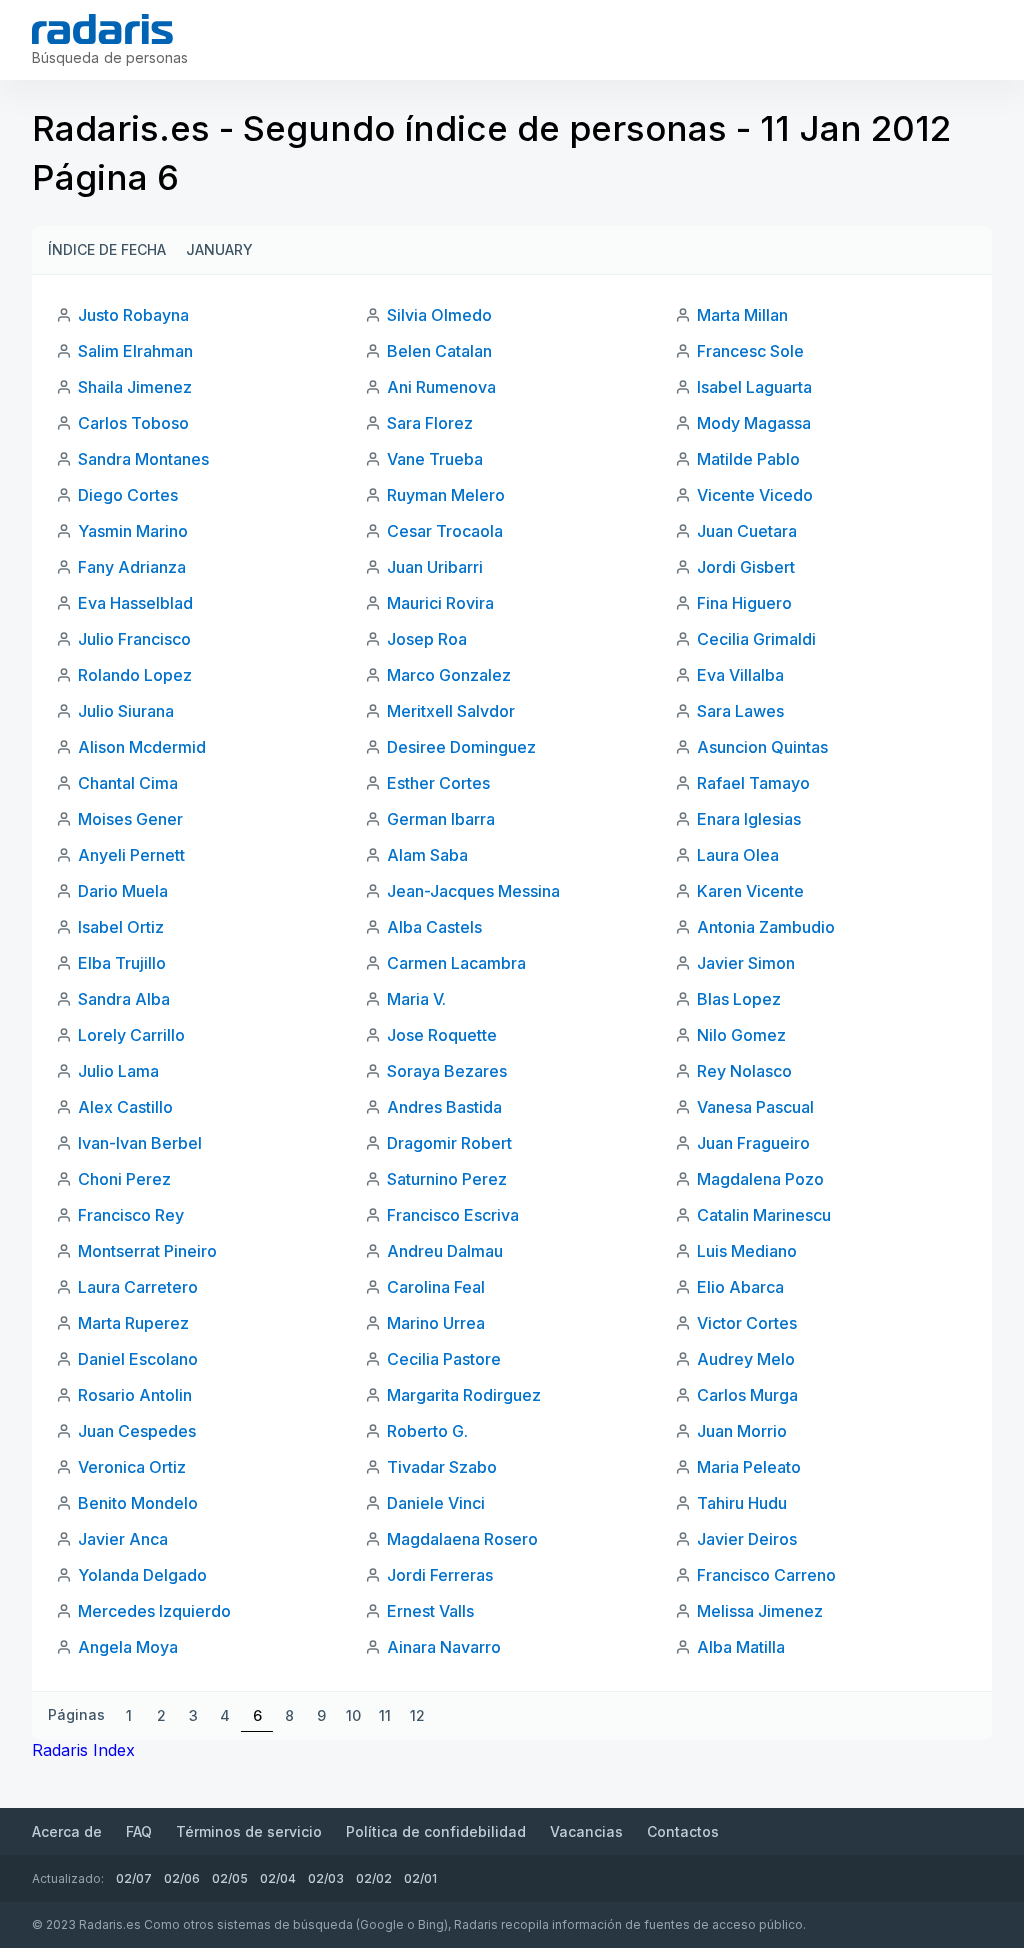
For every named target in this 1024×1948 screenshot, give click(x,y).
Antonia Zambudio (766, 927)
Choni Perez (124, 1179)
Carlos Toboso (133, 423)
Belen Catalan (439, 351)
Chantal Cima (128, 783)
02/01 (420, 1878)
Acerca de (67, 1831)
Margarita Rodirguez (464, 1395)
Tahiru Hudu (742, 1503)
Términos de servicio (249, 1831)
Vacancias (586, 1831)
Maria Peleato (749, 1467)
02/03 (326, 1878)
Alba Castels (434, 927)
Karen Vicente (750, 891)
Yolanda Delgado (142, 1575)
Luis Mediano (747, 1251)
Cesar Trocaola (445, 531)
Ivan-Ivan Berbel (140, 1143)
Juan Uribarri (435, 567)
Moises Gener (130, 819)
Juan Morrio (742, 1431)
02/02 (374, 1878)
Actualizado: (68, 1878)
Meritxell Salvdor (451, 711)
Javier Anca (123, 1539)
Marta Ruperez (133, 1323)
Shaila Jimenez (135, 387)
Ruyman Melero (446, 495)
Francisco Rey (131, 1215)
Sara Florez (430, 423)
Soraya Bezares (447, 1071)
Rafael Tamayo (753, 783)
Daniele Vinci (436, 1503)
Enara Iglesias (749, 819)
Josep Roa (427, 639)
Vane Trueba (435, 459)
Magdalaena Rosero (462, 1539)
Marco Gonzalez (449, 675)
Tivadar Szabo (442, 1467)
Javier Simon (746, 963)
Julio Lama (118, 1071)
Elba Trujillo (122, 963)
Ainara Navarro (444, 1647)
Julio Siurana (126, 711)
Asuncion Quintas (762, 747)
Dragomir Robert (449, 1143)
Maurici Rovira (440, 603)
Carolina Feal (436, 1287)
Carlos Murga (747, 1395)
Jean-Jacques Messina (473, 891)
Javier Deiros (747, 1539)
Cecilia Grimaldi (756, 639)
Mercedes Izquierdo (154, 1611)
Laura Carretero (138, 1287)
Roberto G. (427, 1431)
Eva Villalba (740, 675)
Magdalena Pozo (760, 1179)
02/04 (278, 1878)
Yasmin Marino (133, 531)
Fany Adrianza (132, 567)
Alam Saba (427, 855)
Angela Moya (128, 1647)
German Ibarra (441, 819)
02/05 (230, 1878)
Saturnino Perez (447, 1179)
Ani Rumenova (441, 387)
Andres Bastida (444, 1107)
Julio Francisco (134, 639)
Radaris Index (83, 1750)
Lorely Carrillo (131, 1035)
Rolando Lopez (135, 675)
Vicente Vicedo (755, 495)
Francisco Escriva (453, 1215)
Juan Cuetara (747, 531)
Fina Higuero (744, 603)
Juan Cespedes (137, 1431)
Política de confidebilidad (436, 1831)
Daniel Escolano (138, 1359)
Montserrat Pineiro (147, 1251)
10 (353, 1715)
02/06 (182, 1878)
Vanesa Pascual (755, 1107)
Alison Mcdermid (142, 747)
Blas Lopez (739, 999)
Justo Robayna (133, 315)
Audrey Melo (746, 1359)
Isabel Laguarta (754, 387)
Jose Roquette (442, 1035)
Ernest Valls (430, 1611)
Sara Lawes (740, 711)
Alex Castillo (125, 1107)
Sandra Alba (124, 999)
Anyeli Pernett (131, 855)
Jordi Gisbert (746, 567)
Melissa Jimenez (760, 1611)
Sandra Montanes (143, 459)
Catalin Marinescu (764, 1215)
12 (417, 1715)
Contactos (683, 1831)
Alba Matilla (741, 1647)
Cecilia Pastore (444, 1359)
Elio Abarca (740, 1287)
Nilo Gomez (741, 1035)
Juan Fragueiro (753, 1143)
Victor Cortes (747, 1323)
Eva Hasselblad (135, 603)
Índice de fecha (107, 249)
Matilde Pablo (748, 459)
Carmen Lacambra (456, 963)
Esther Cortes (438, 783)
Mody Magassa (754, 423)
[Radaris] (102, 29)
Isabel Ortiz (121, 927)
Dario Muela (123, 891)
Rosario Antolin (135, 1395)
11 (385, 1715)
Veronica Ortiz (132, 1467)
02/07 (134, 1878)
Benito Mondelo (138, 1503)
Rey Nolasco (744, 1071)
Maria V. (416, 999)
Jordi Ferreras (440, 1575)
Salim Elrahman (135, 351)
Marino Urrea (436, 1323)
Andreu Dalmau (445, 1251)
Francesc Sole (750, 351)
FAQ (139, 1831)
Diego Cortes (128, 495)
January (219, 249)
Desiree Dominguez (461, 747)
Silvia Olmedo (439, 315)
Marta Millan (742, 315)
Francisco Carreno (766, 1575)
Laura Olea (738, 855)
